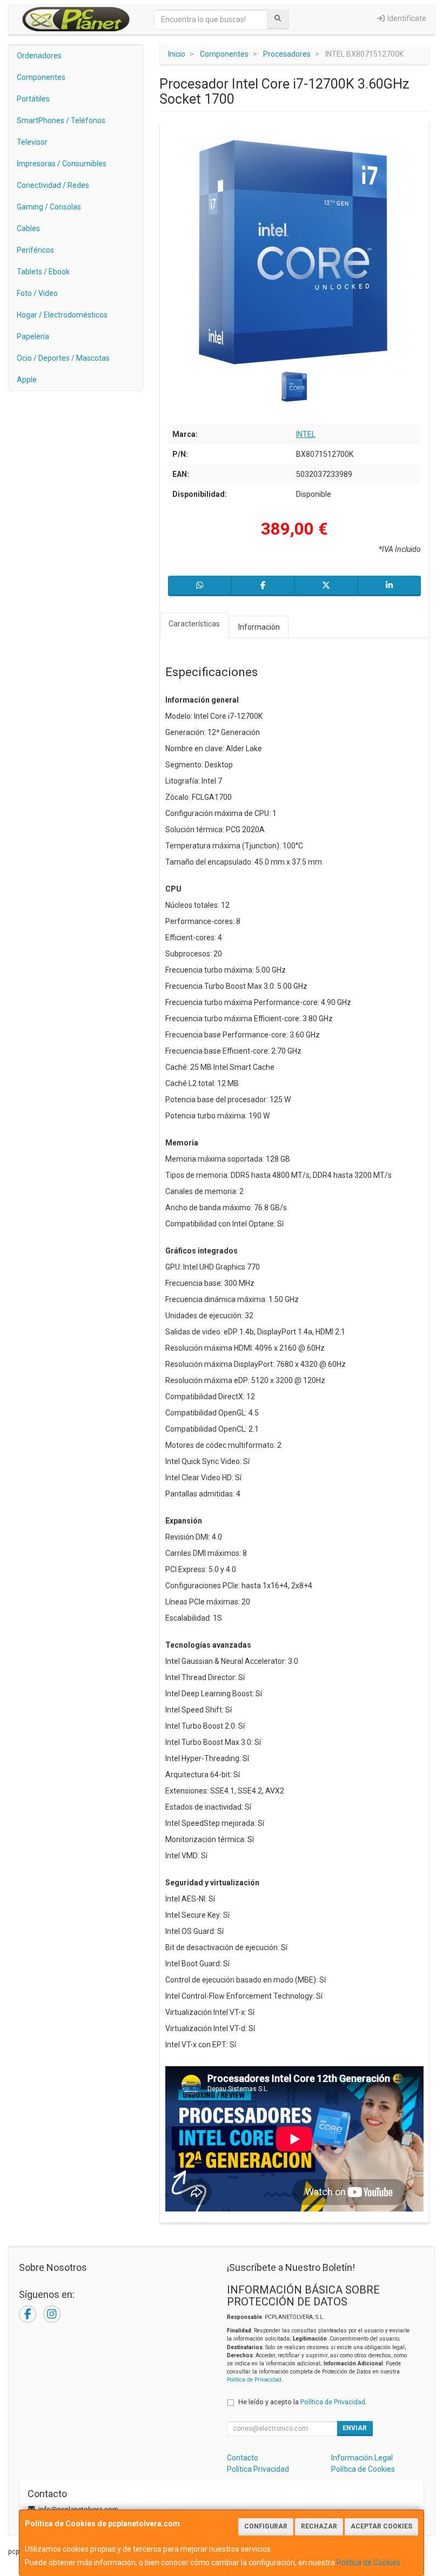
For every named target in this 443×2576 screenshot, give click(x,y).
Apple (27, 380)
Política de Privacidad (254, 2380)
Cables (28, 228)
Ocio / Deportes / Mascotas (63, 358)
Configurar (266, 2526)
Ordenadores (39, 56)
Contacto (243, 2458)
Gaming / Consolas (49, 207)
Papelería (33, 336)
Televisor (32, 142)
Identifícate (406, 18)
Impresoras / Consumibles (62, 164)
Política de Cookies (368, 2562)
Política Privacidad (258, 2469)
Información (259, 627)
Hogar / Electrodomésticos (62, 315)
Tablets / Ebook (43, 272)
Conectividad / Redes (53, 185)
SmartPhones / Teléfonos (61, 120)
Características (194, 624)
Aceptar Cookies (381, 2526)
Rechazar (319, 2526)
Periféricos (35, 250)
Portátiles (33, 99)
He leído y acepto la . (303, 2402)
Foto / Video (37, 293)
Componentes (41, 77)
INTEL (306, 434)
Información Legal (362, 2458)
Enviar (355, 2428)
